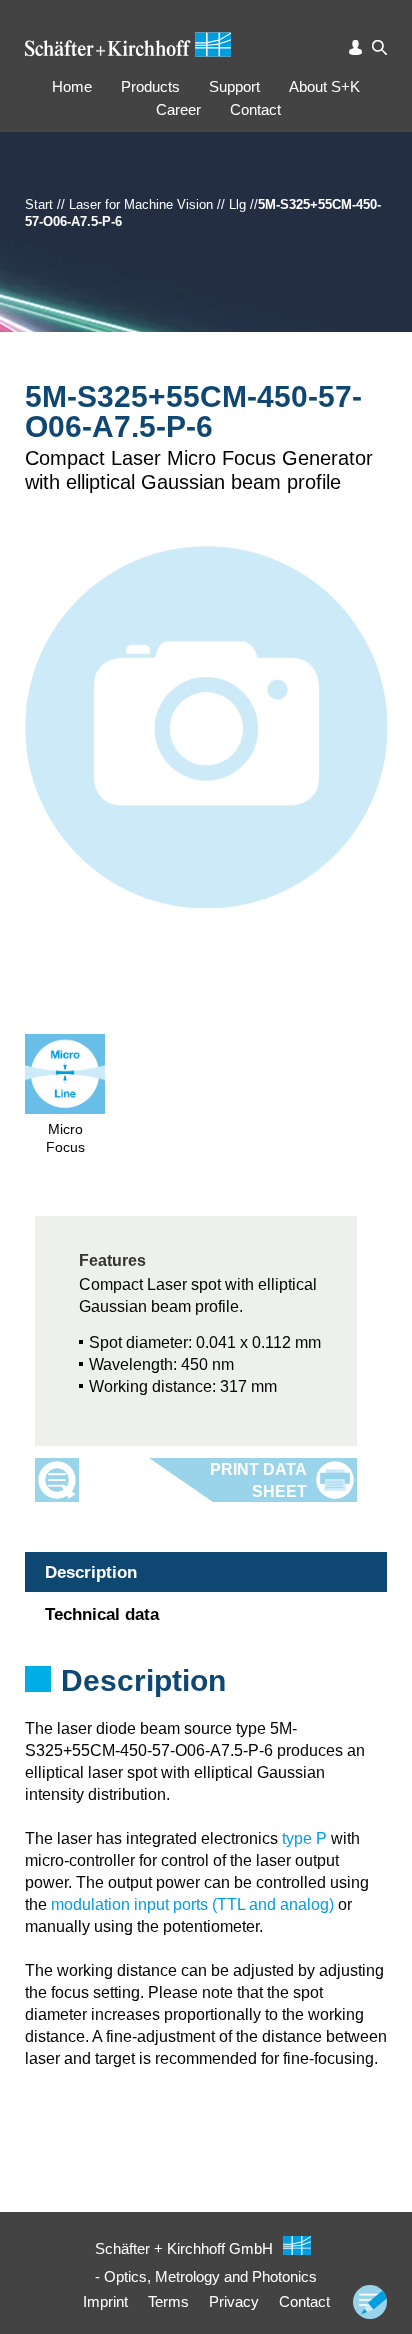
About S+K (324, 86)
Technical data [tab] (102, 1614)
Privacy (234, 2301)
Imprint (105, 2301)
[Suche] (379, 47)
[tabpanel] (206, 1707)
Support (234, 86)
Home (72, 86)
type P (304, 1838)
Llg (237, 204)
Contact (255, 109)
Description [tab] (91, 1572)
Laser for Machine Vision (141, 204)
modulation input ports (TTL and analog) (192, 1904)
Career (178, 109)
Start (39, 204)
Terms (168, 2301)
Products (150, 86)
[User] (356, 47)
